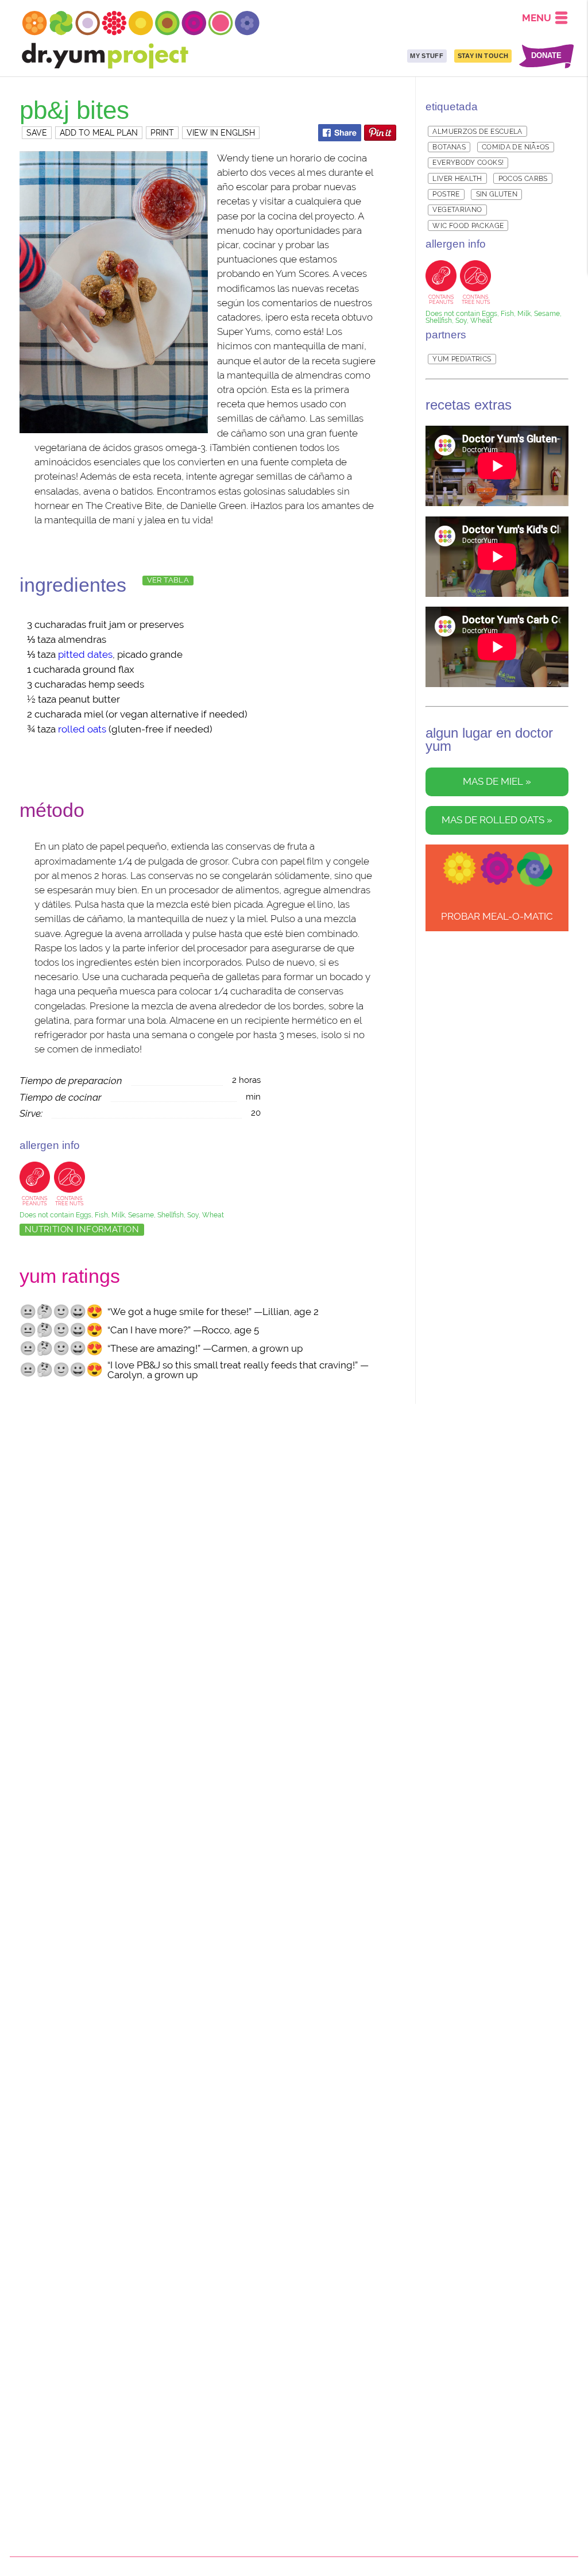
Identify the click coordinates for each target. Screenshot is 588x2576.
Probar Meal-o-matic (497, 916)
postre (446, 194)
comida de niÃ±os (516, 147)
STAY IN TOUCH (483, 56)
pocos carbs (523, 179)
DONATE (546, 56)
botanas (449, 147)
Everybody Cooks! (468, 163)
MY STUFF (427, 56)
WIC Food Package (468, 226)
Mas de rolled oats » (497, 820)
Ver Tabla (168, 580)
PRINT (162, 133)
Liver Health (457, 179)
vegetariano (457, 210)
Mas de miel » (497, 782)
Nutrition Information (82, 1229)
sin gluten (497, 194)
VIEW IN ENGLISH (221, 133)
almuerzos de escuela (477, 132)
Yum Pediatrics (462, 359)
